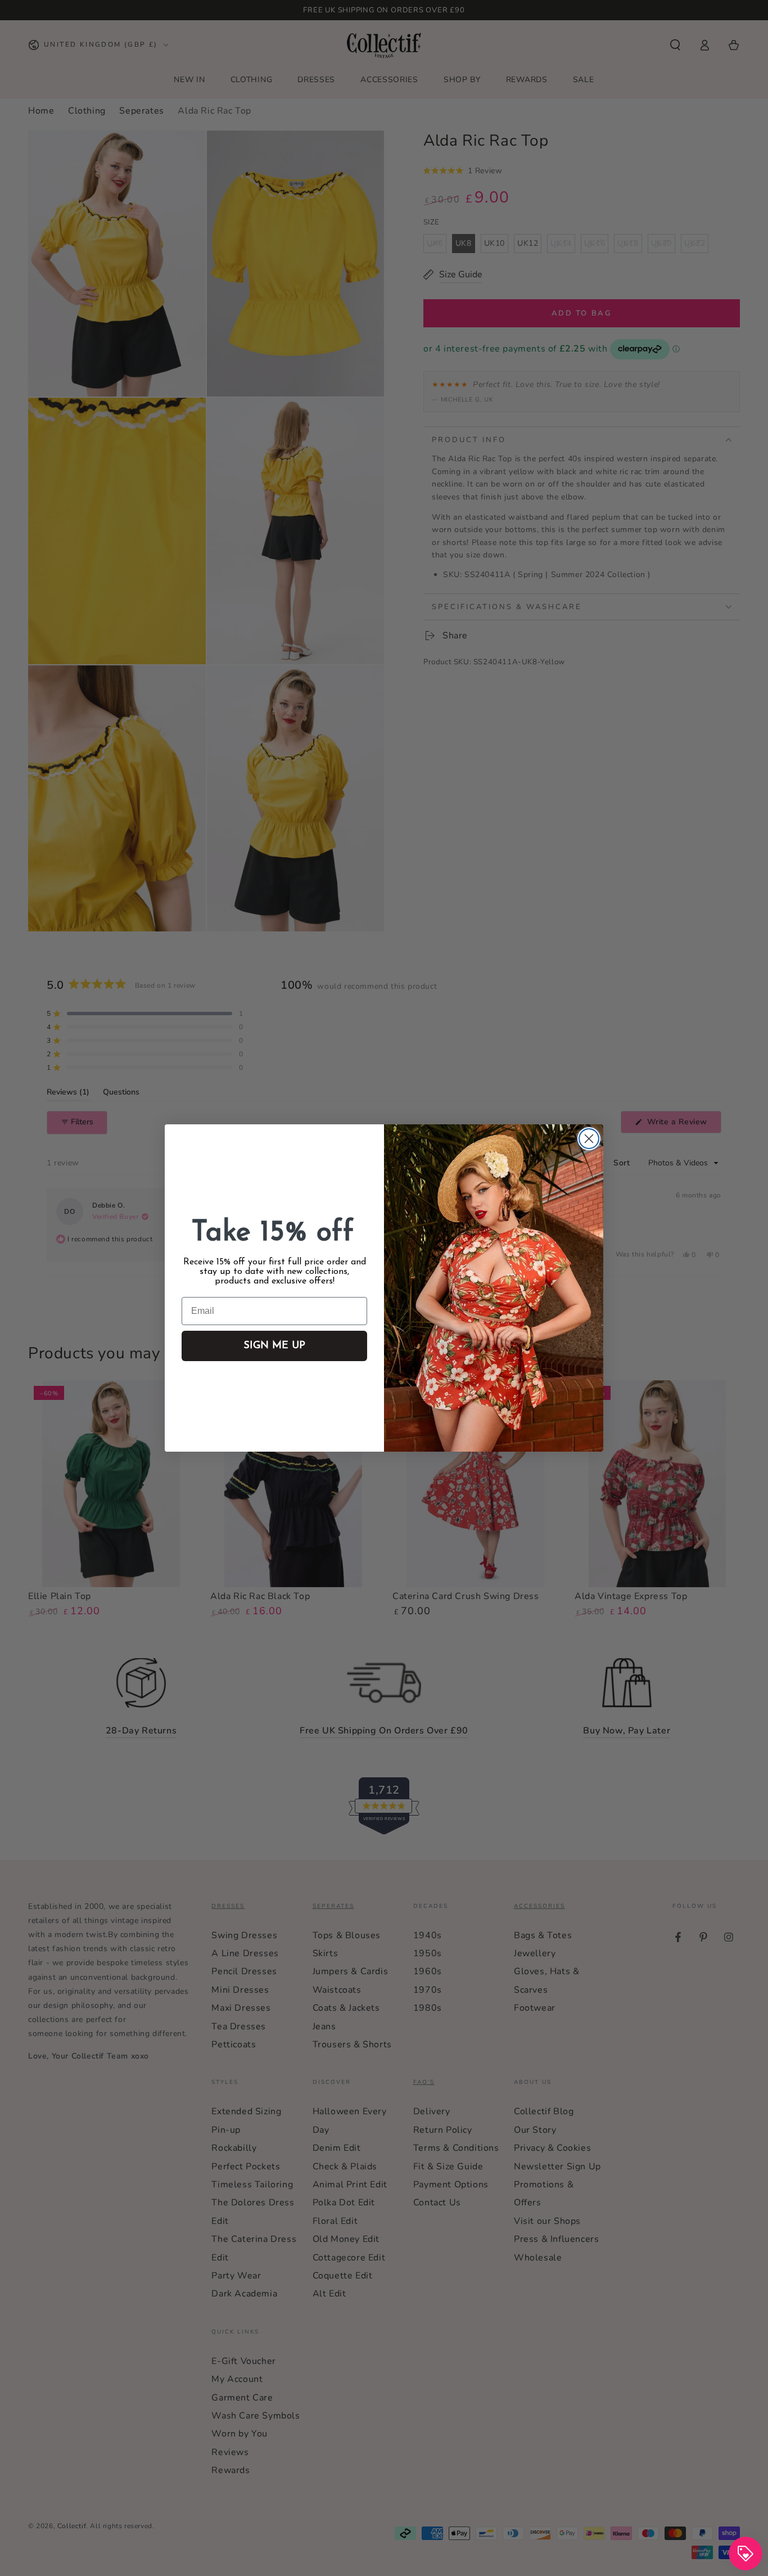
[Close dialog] (589, 1139)
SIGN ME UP (274, 1346)
